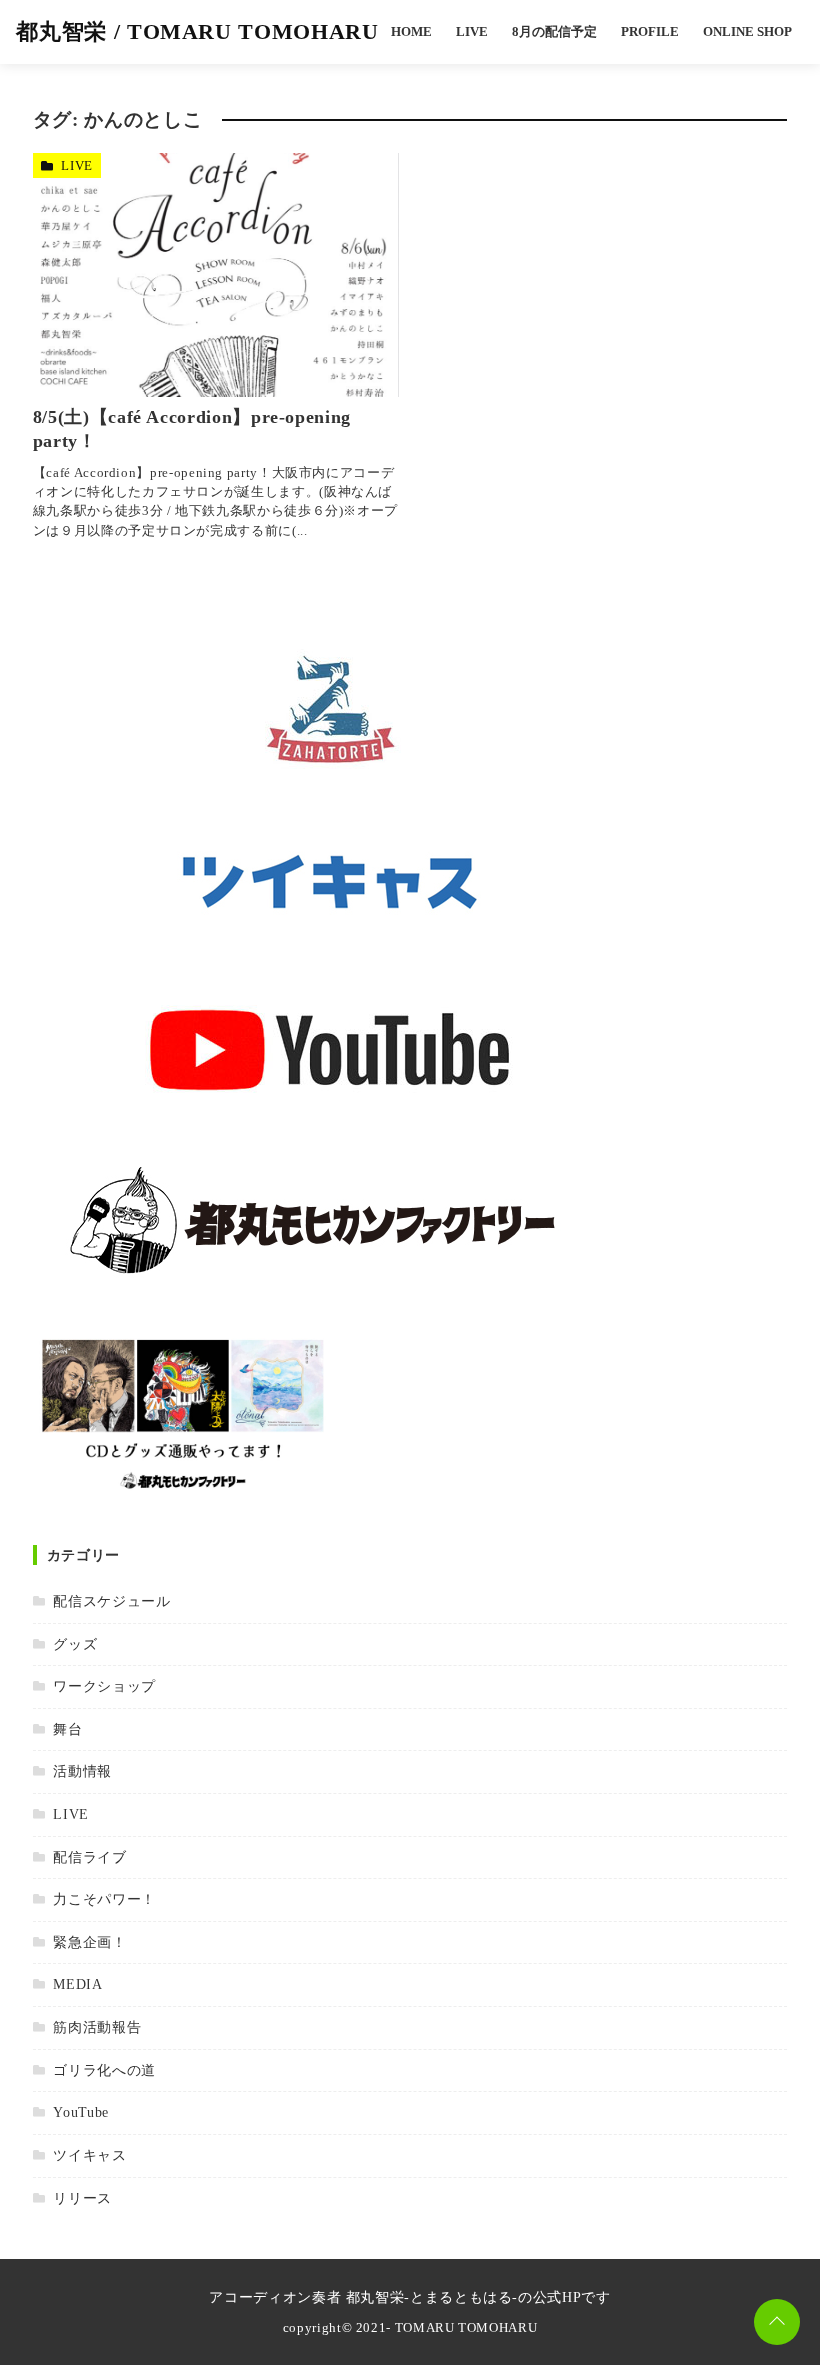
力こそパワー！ (104, 1899)
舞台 (67, 1729)
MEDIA (77, 1984)
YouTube (80, 2112)
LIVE (472, 32)
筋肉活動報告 (97, 2027)
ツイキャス (89, 2155)
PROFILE (650, 32)
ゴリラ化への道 (104, 2070)
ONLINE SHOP (747, 32)
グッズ (75, 1644)
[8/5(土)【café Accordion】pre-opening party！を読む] (216, 275)
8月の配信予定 (554, 32)
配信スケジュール (111, 1601)
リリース (82, 2198)
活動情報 (82, 1771)
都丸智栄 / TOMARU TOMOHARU (197, 31)
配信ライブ (89, 1857)
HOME (411, 32)
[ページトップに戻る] (777, 2322)
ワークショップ (104, 1686)
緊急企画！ (89, 1942)
